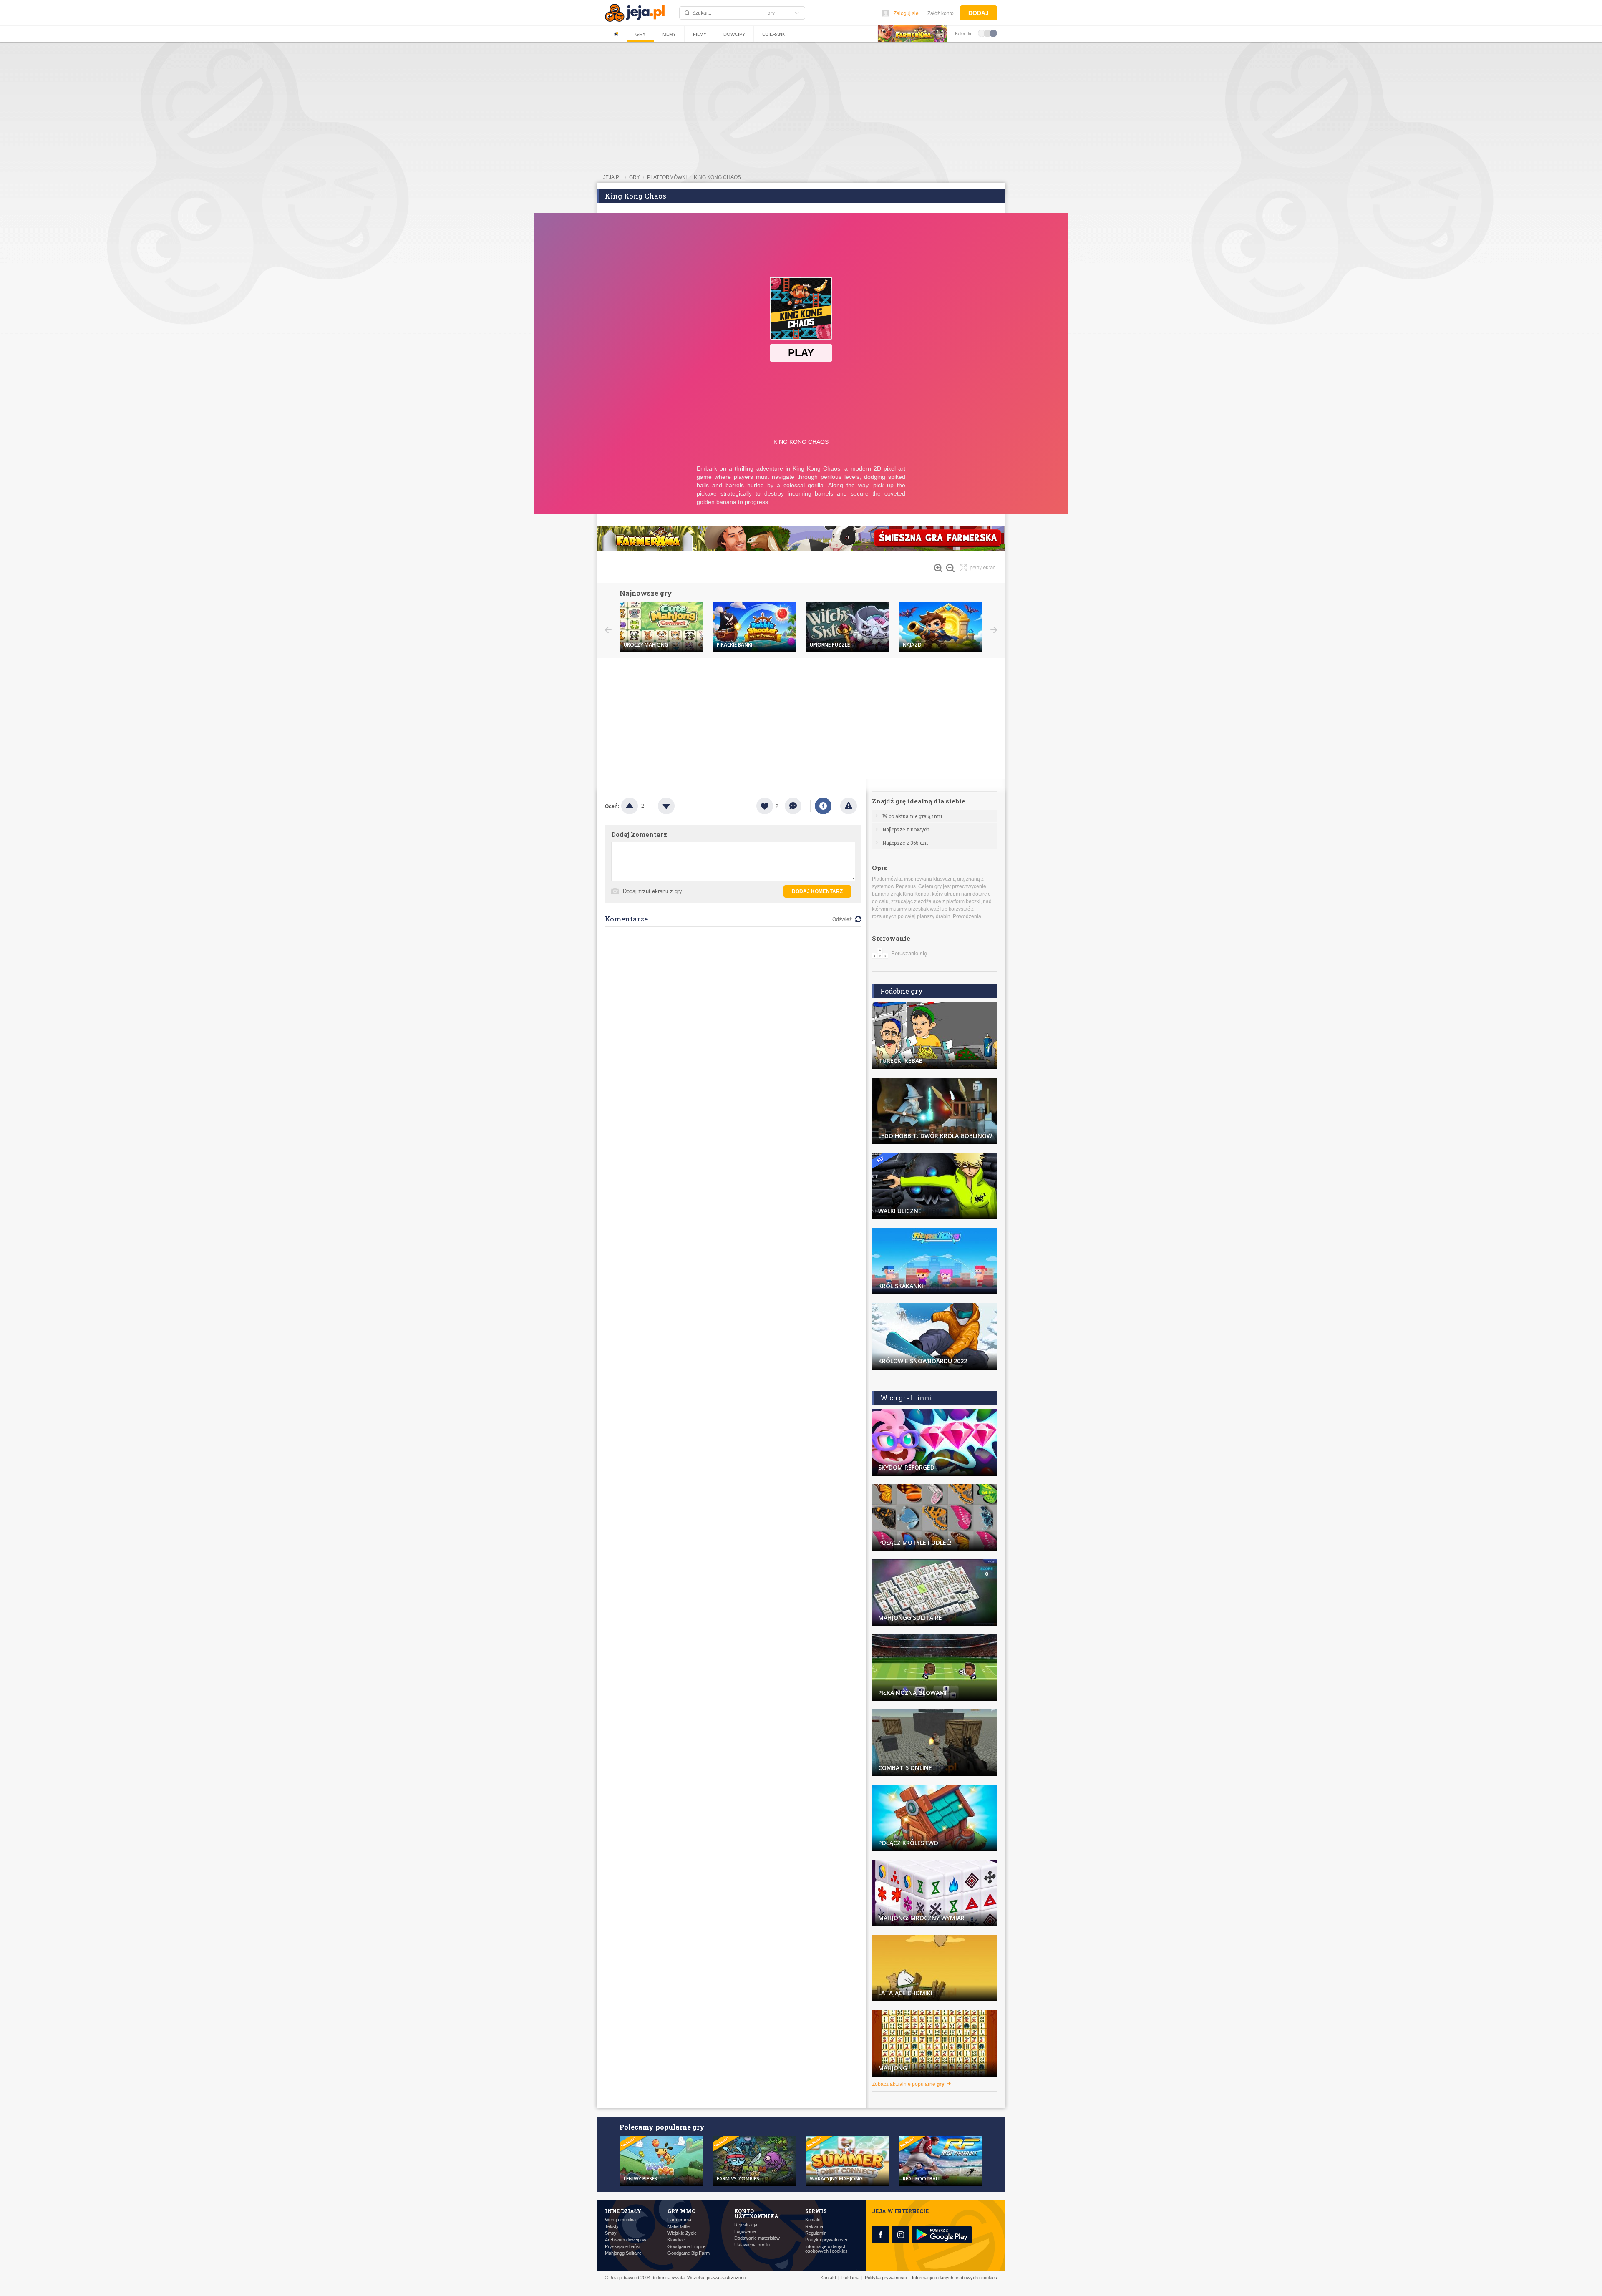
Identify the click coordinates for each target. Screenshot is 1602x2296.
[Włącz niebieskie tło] (993, 33)
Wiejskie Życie (682, 2233)
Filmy (700, 34)
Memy (669, 34)
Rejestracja (746, 2225)
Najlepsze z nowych (906, 829)
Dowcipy (734, 34)
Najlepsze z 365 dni (905, 843)
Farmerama (679, 2220)
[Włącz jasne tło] (982, 33)
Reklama (814, 2227)
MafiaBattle (679, 2227)
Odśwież (842, 919)
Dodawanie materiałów (757, 2238)
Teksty (612, 2227)
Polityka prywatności (826, 2240)
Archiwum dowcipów (626, 2240)
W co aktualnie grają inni (912, 816)
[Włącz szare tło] (987, 33)
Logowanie (745, 2232)
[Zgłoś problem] (849, 806)
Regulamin (816, 2233)
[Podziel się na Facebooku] (823, 806)
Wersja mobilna (620, 2220)
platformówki (667, 177)
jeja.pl (612, 177)
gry (635, 177)
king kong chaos (717, 177)
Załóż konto (941, 13)
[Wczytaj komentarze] (797, 806)
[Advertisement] (801, 720)
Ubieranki (774, 34)
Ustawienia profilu (752, 2245)
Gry (640, 34)
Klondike (676, 2240)
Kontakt (813, 2220)
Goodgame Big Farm (689, 2253)
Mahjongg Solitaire (623, 2253)
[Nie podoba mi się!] (676, 806)
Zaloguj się (906, 13)
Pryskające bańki (622, 2247)
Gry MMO (681, 2211)
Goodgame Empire (686, 2247)
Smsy (611, 2233)
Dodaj (979, 13)
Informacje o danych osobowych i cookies (826, 2249)
